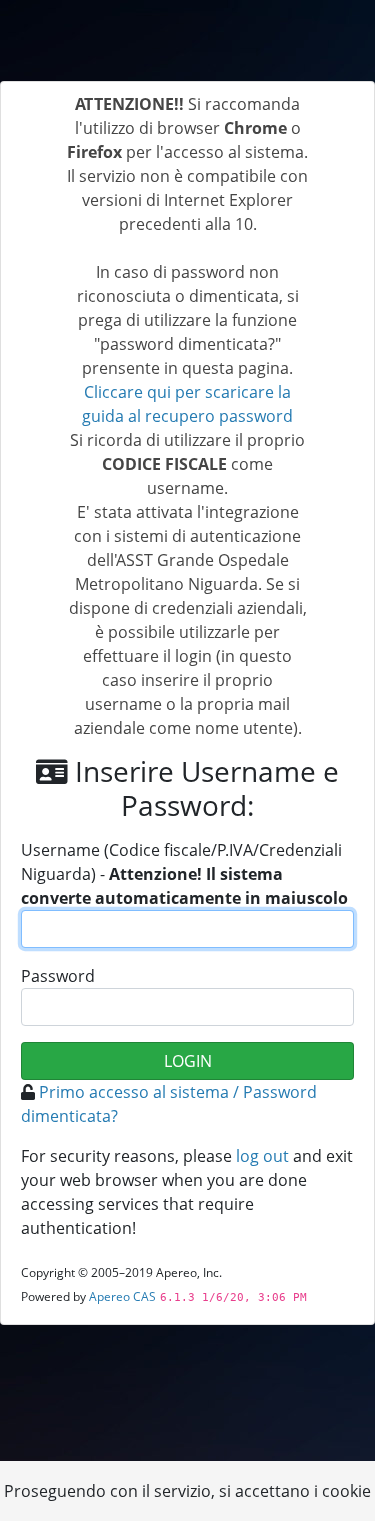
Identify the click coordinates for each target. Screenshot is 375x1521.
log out (262, 1156)
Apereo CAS (122, 1296)
